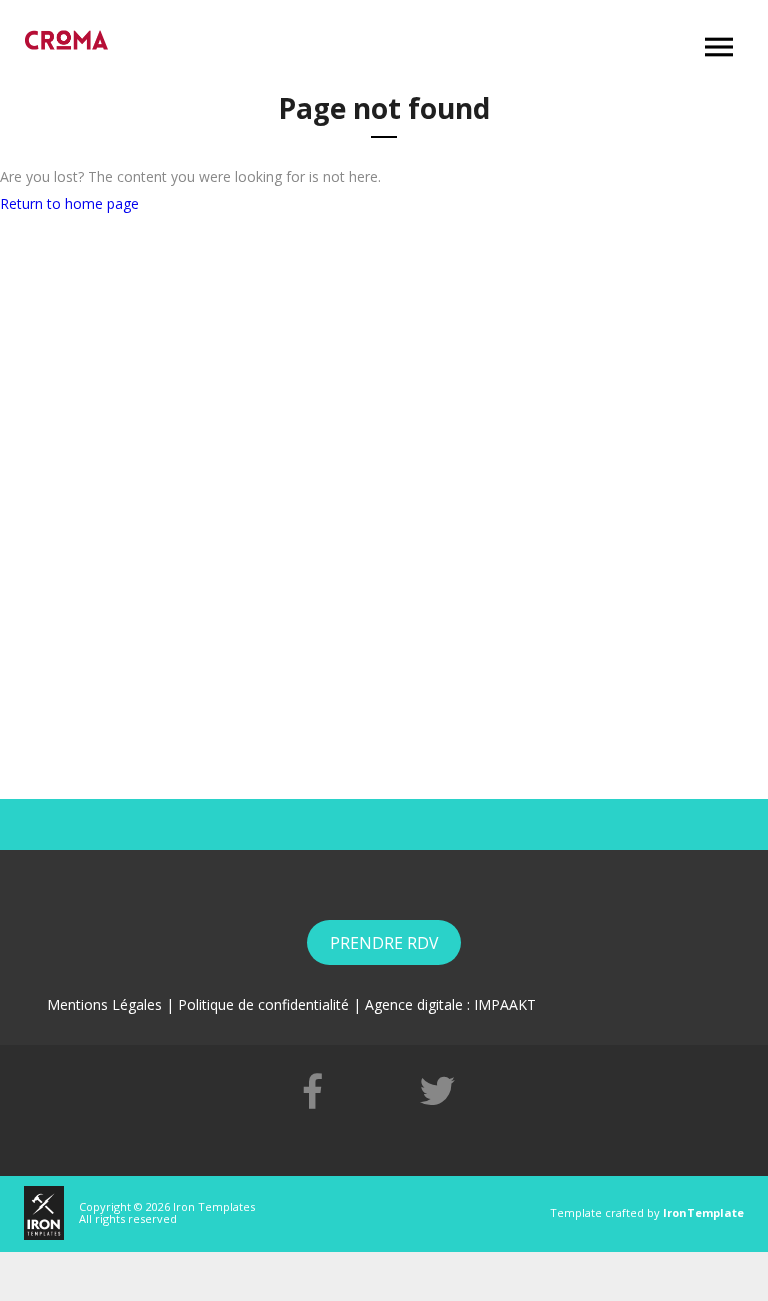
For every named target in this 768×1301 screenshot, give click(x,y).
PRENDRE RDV (384, 943)
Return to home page (69, 203)
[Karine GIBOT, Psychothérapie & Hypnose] (66, 40)
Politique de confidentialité (263, 1004)
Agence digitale (414, 1004)
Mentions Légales (104, 1004)
